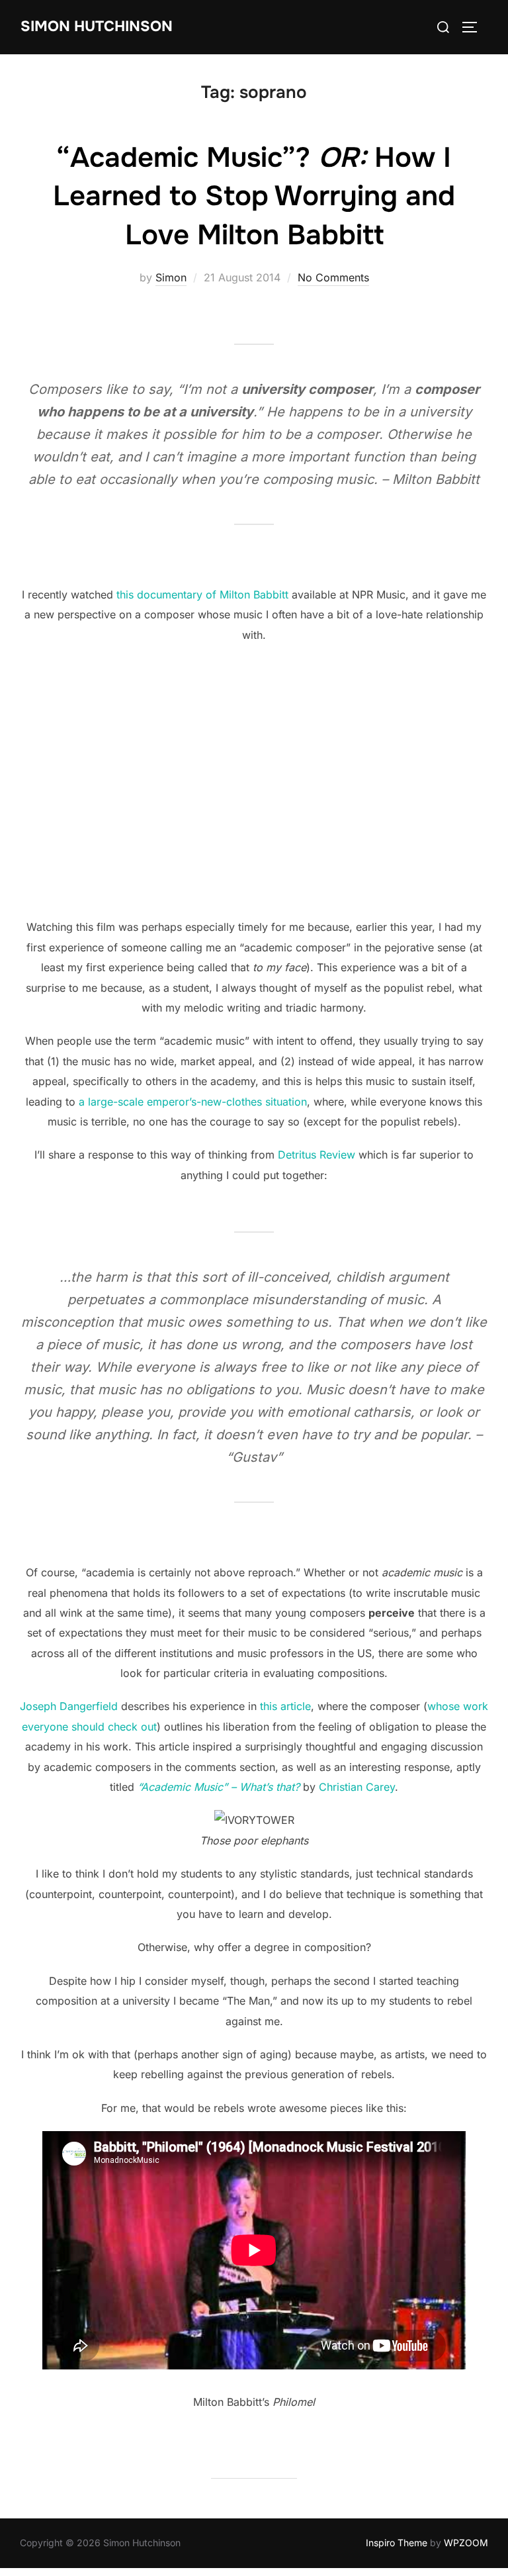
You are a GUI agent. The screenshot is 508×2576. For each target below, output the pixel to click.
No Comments (333, 277)
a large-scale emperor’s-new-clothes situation (193, 1102)
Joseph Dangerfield (69, 1706)
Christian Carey (357, 1787)
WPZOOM (466, 2543)
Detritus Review (317, 1155)
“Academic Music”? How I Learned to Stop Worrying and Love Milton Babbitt (254, 197)
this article (285, 1706)
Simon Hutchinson (97, 26)
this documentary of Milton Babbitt (202, 595)
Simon (171, 277)
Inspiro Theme (397, 2543)
